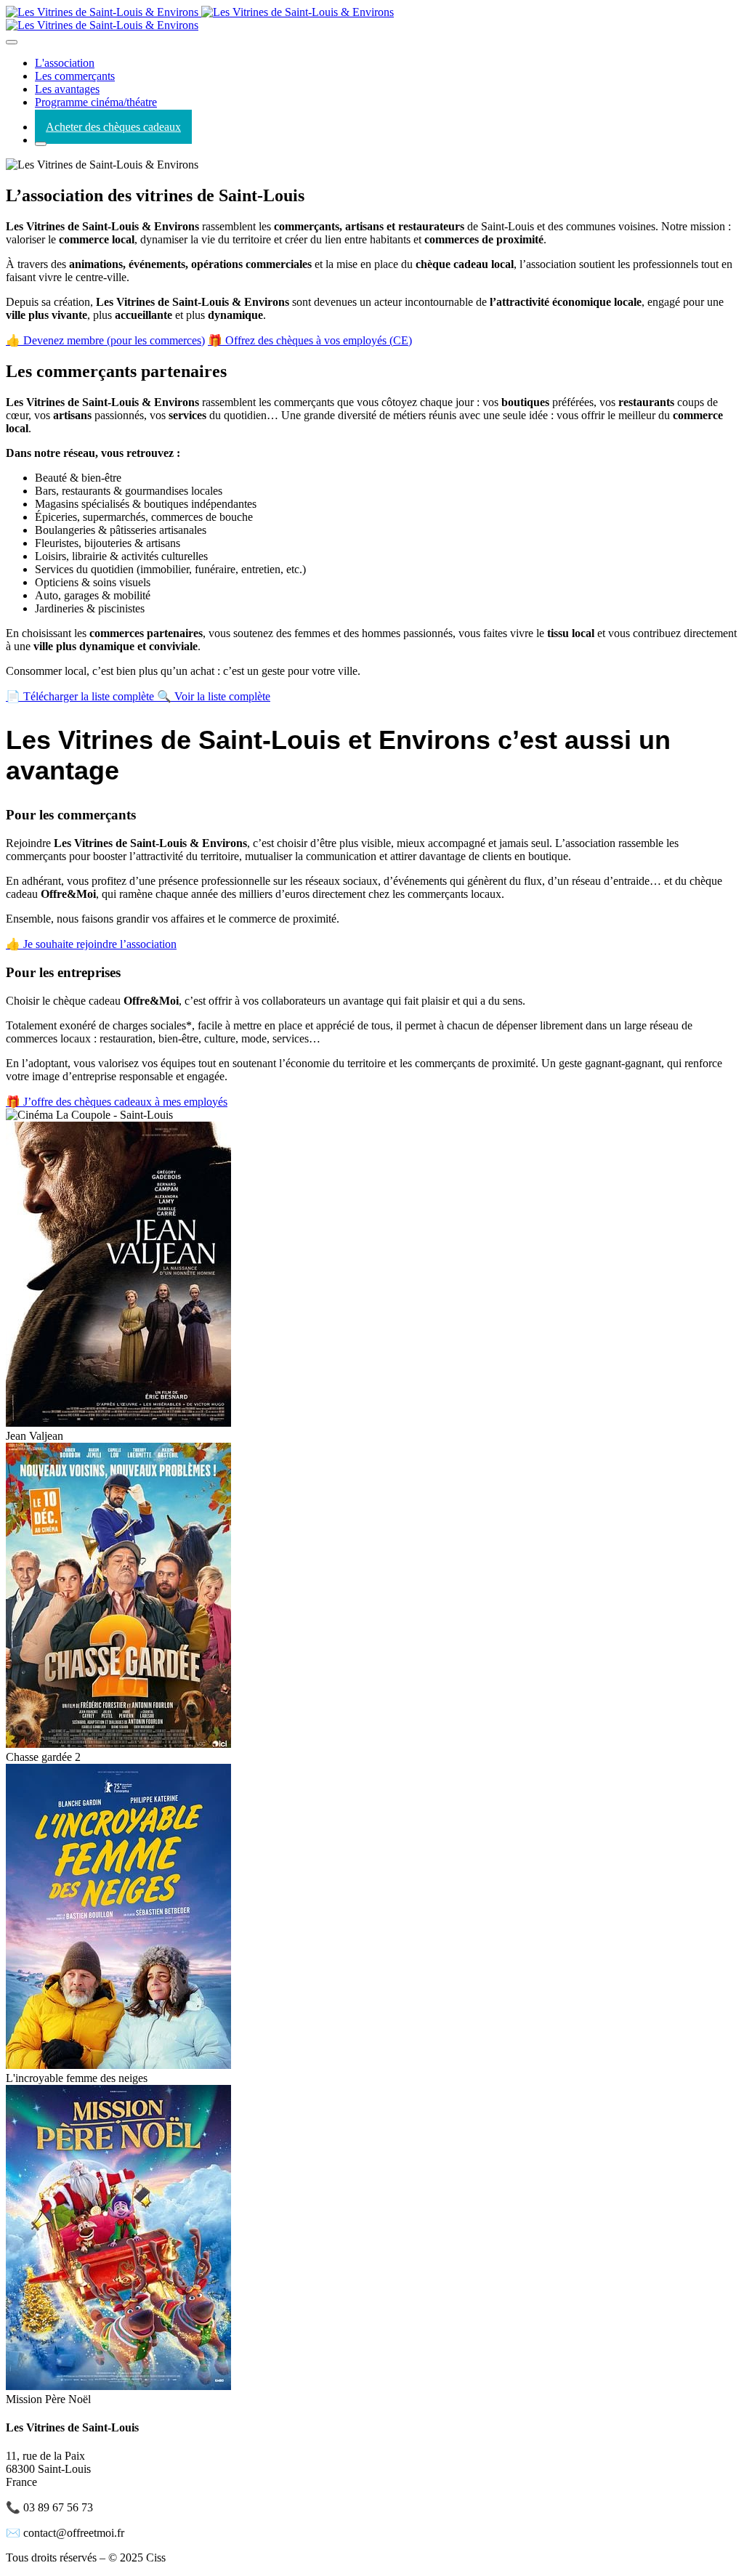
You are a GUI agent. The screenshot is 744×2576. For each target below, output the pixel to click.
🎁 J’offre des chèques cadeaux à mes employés (117, 1102)
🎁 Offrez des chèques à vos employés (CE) (310, 340)
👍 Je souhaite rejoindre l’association (91, 944)
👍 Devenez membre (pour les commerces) (105, 340)
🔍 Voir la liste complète (214, 696)
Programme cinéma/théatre (96, 102)
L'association (65, 63)
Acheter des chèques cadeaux (113, 127)
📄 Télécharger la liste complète (81, 696)
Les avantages (67, 89)
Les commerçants (75, 76)
